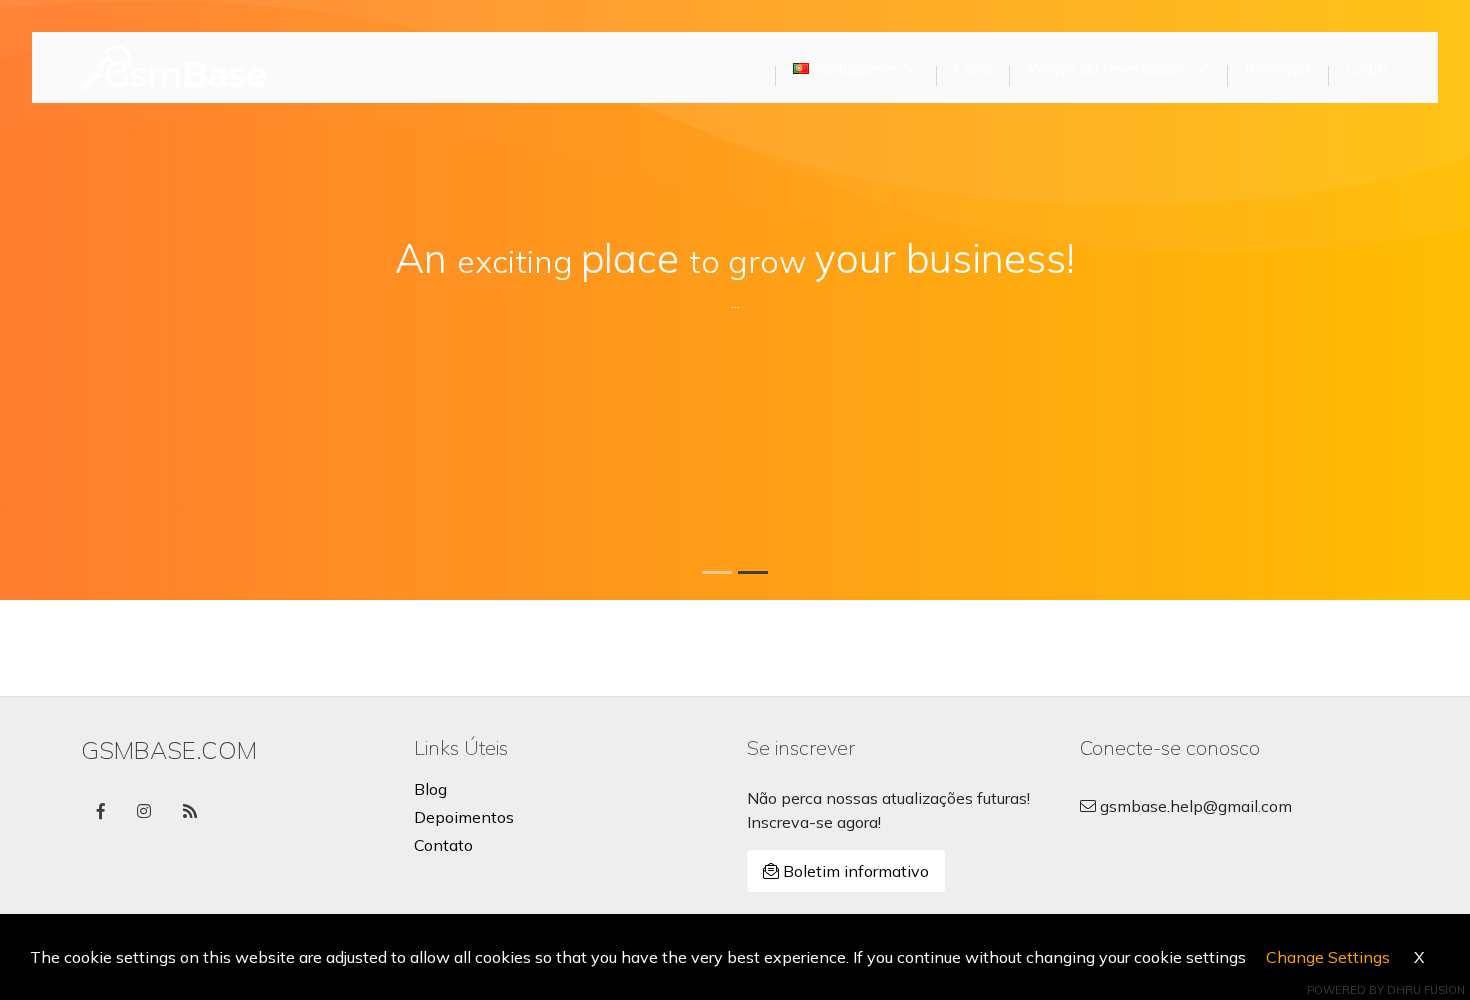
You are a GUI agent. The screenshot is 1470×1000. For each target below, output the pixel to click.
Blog (430, 789)
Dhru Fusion (1426, 990)
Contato (443, 845)
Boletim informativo (854, 871)
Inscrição (1277, 68)
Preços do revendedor (1108, 68)
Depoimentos (464, 817)
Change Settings (1328, 957)
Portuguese (854, 68)
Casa (972, 68)
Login (1366, 68)
